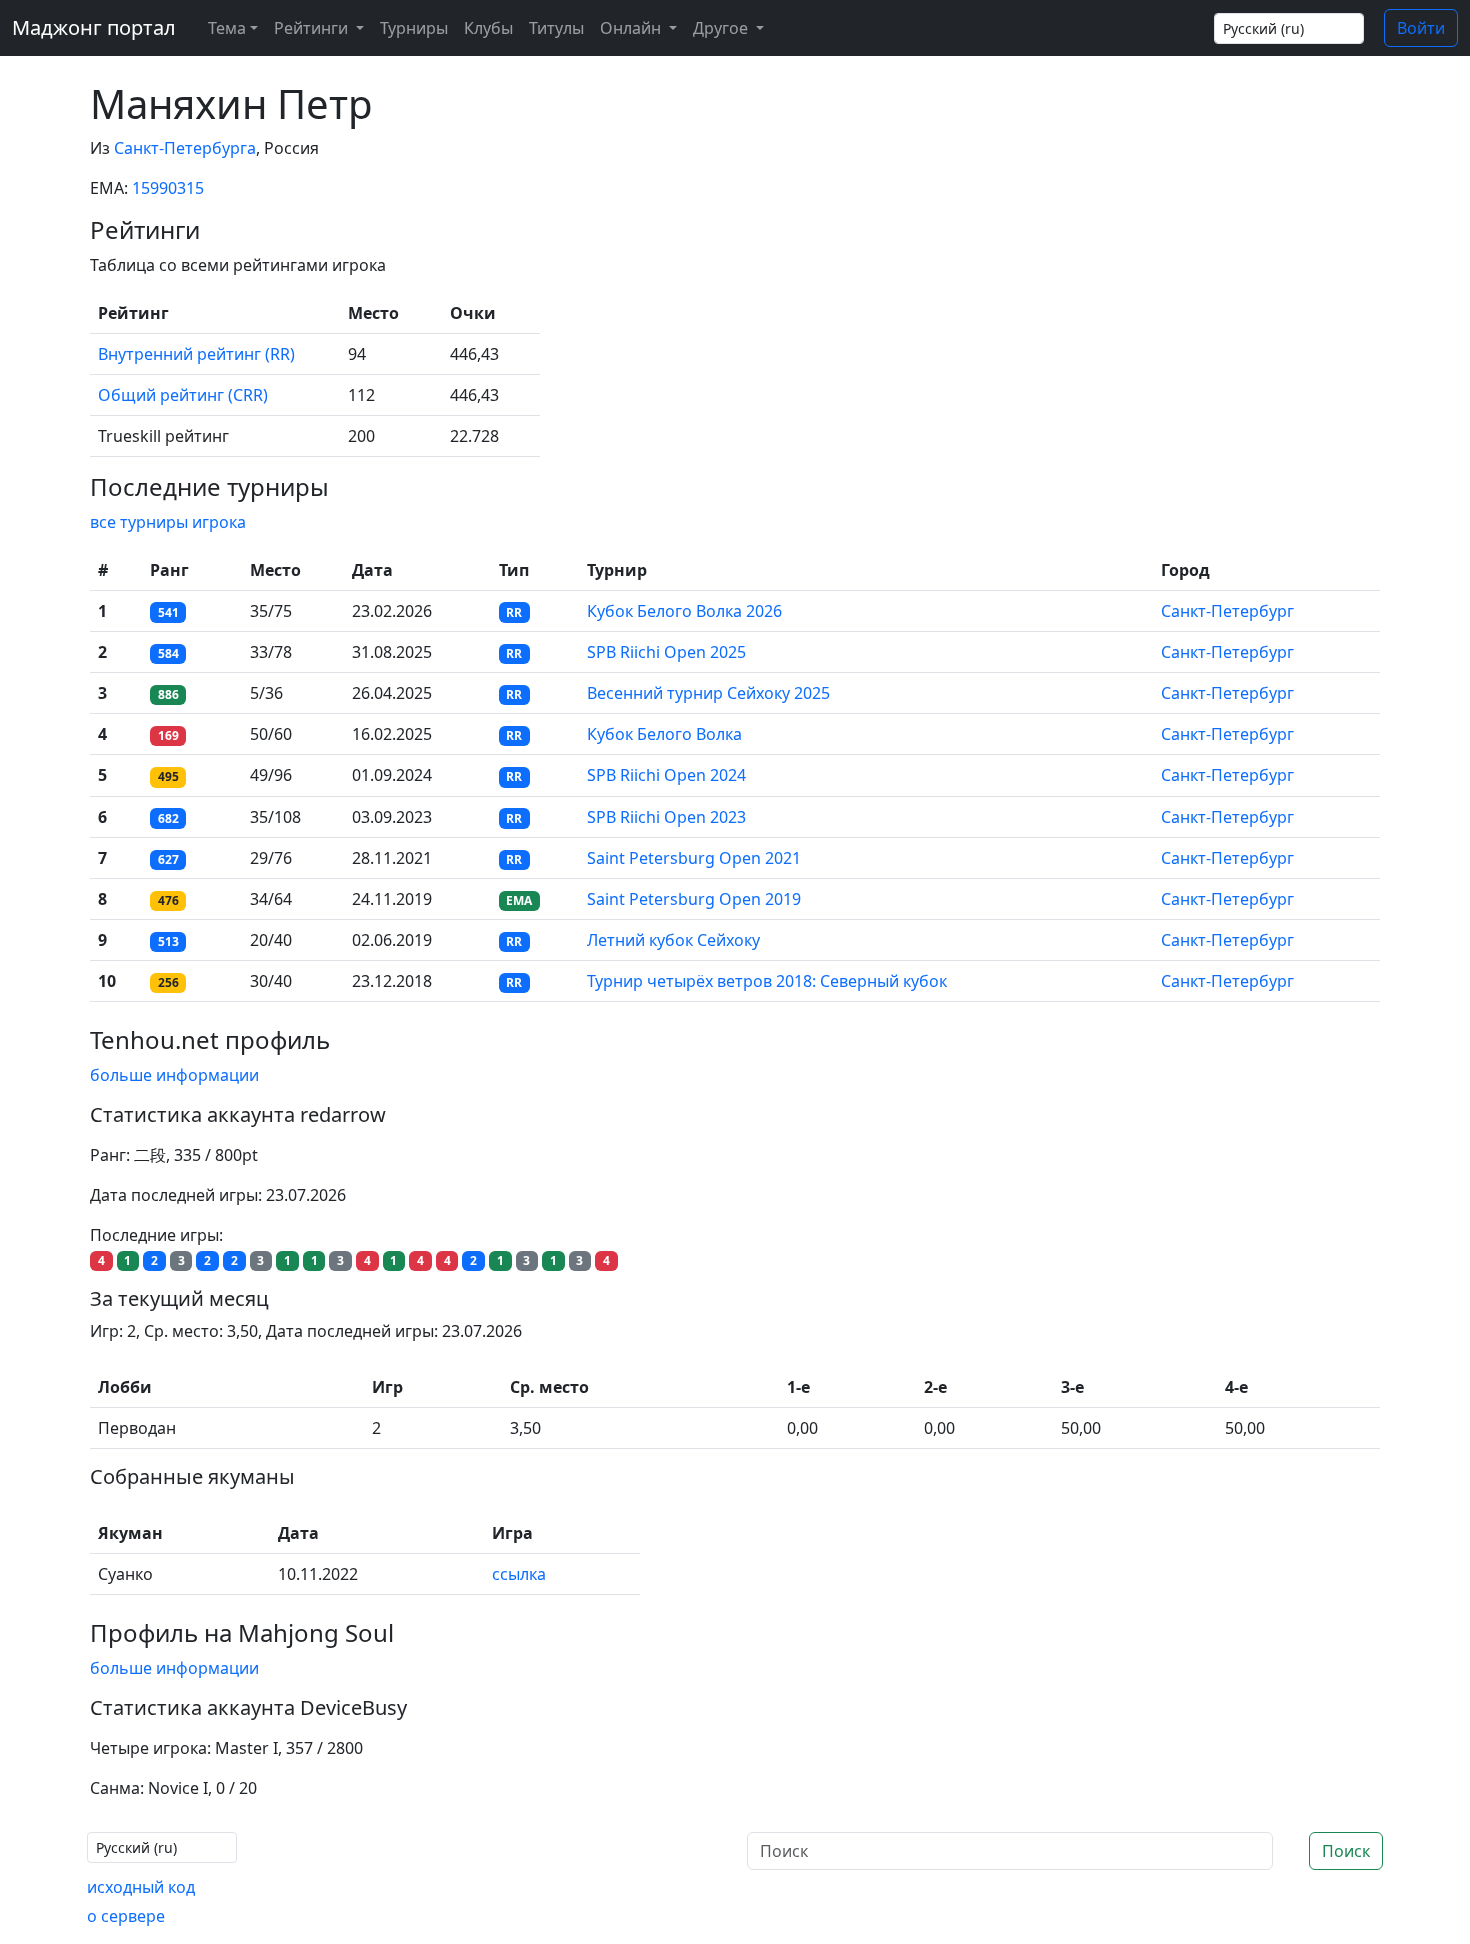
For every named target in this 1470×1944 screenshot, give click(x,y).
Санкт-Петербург (1227, 611)
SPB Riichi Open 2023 (666, 817)
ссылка (519, 1574)
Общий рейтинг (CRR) (183, 395)
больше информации (174, 1075)
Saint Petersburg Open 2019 (694, 899)
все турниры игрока (168, 522)
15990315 (168, 188)
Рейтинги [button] (313, 28)
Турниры (414, 28)
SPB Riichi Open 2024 (666, 775)
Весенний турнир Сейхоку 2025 (708, 693)
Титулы (556, 28)
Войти (1421, 28)
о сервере (126, 1916)
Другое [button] (722, 28)
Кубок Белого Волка (664, 734)
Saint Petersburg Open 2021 (694, 858)
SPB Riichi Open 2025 (666, 652)
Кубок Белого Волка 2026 (684, 611)
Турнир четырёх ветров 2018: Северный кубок (767, 981)
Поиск (1346, 1851)
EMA (519, 900)
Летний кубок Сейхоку (673, 940)
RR (514, 612)
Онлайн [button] (632, 28)
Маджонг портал (94, 27)
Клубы (488, 28)
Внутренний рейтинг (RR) (196, 354)
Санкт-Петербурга (185, 148)
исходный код (141, 1887)
